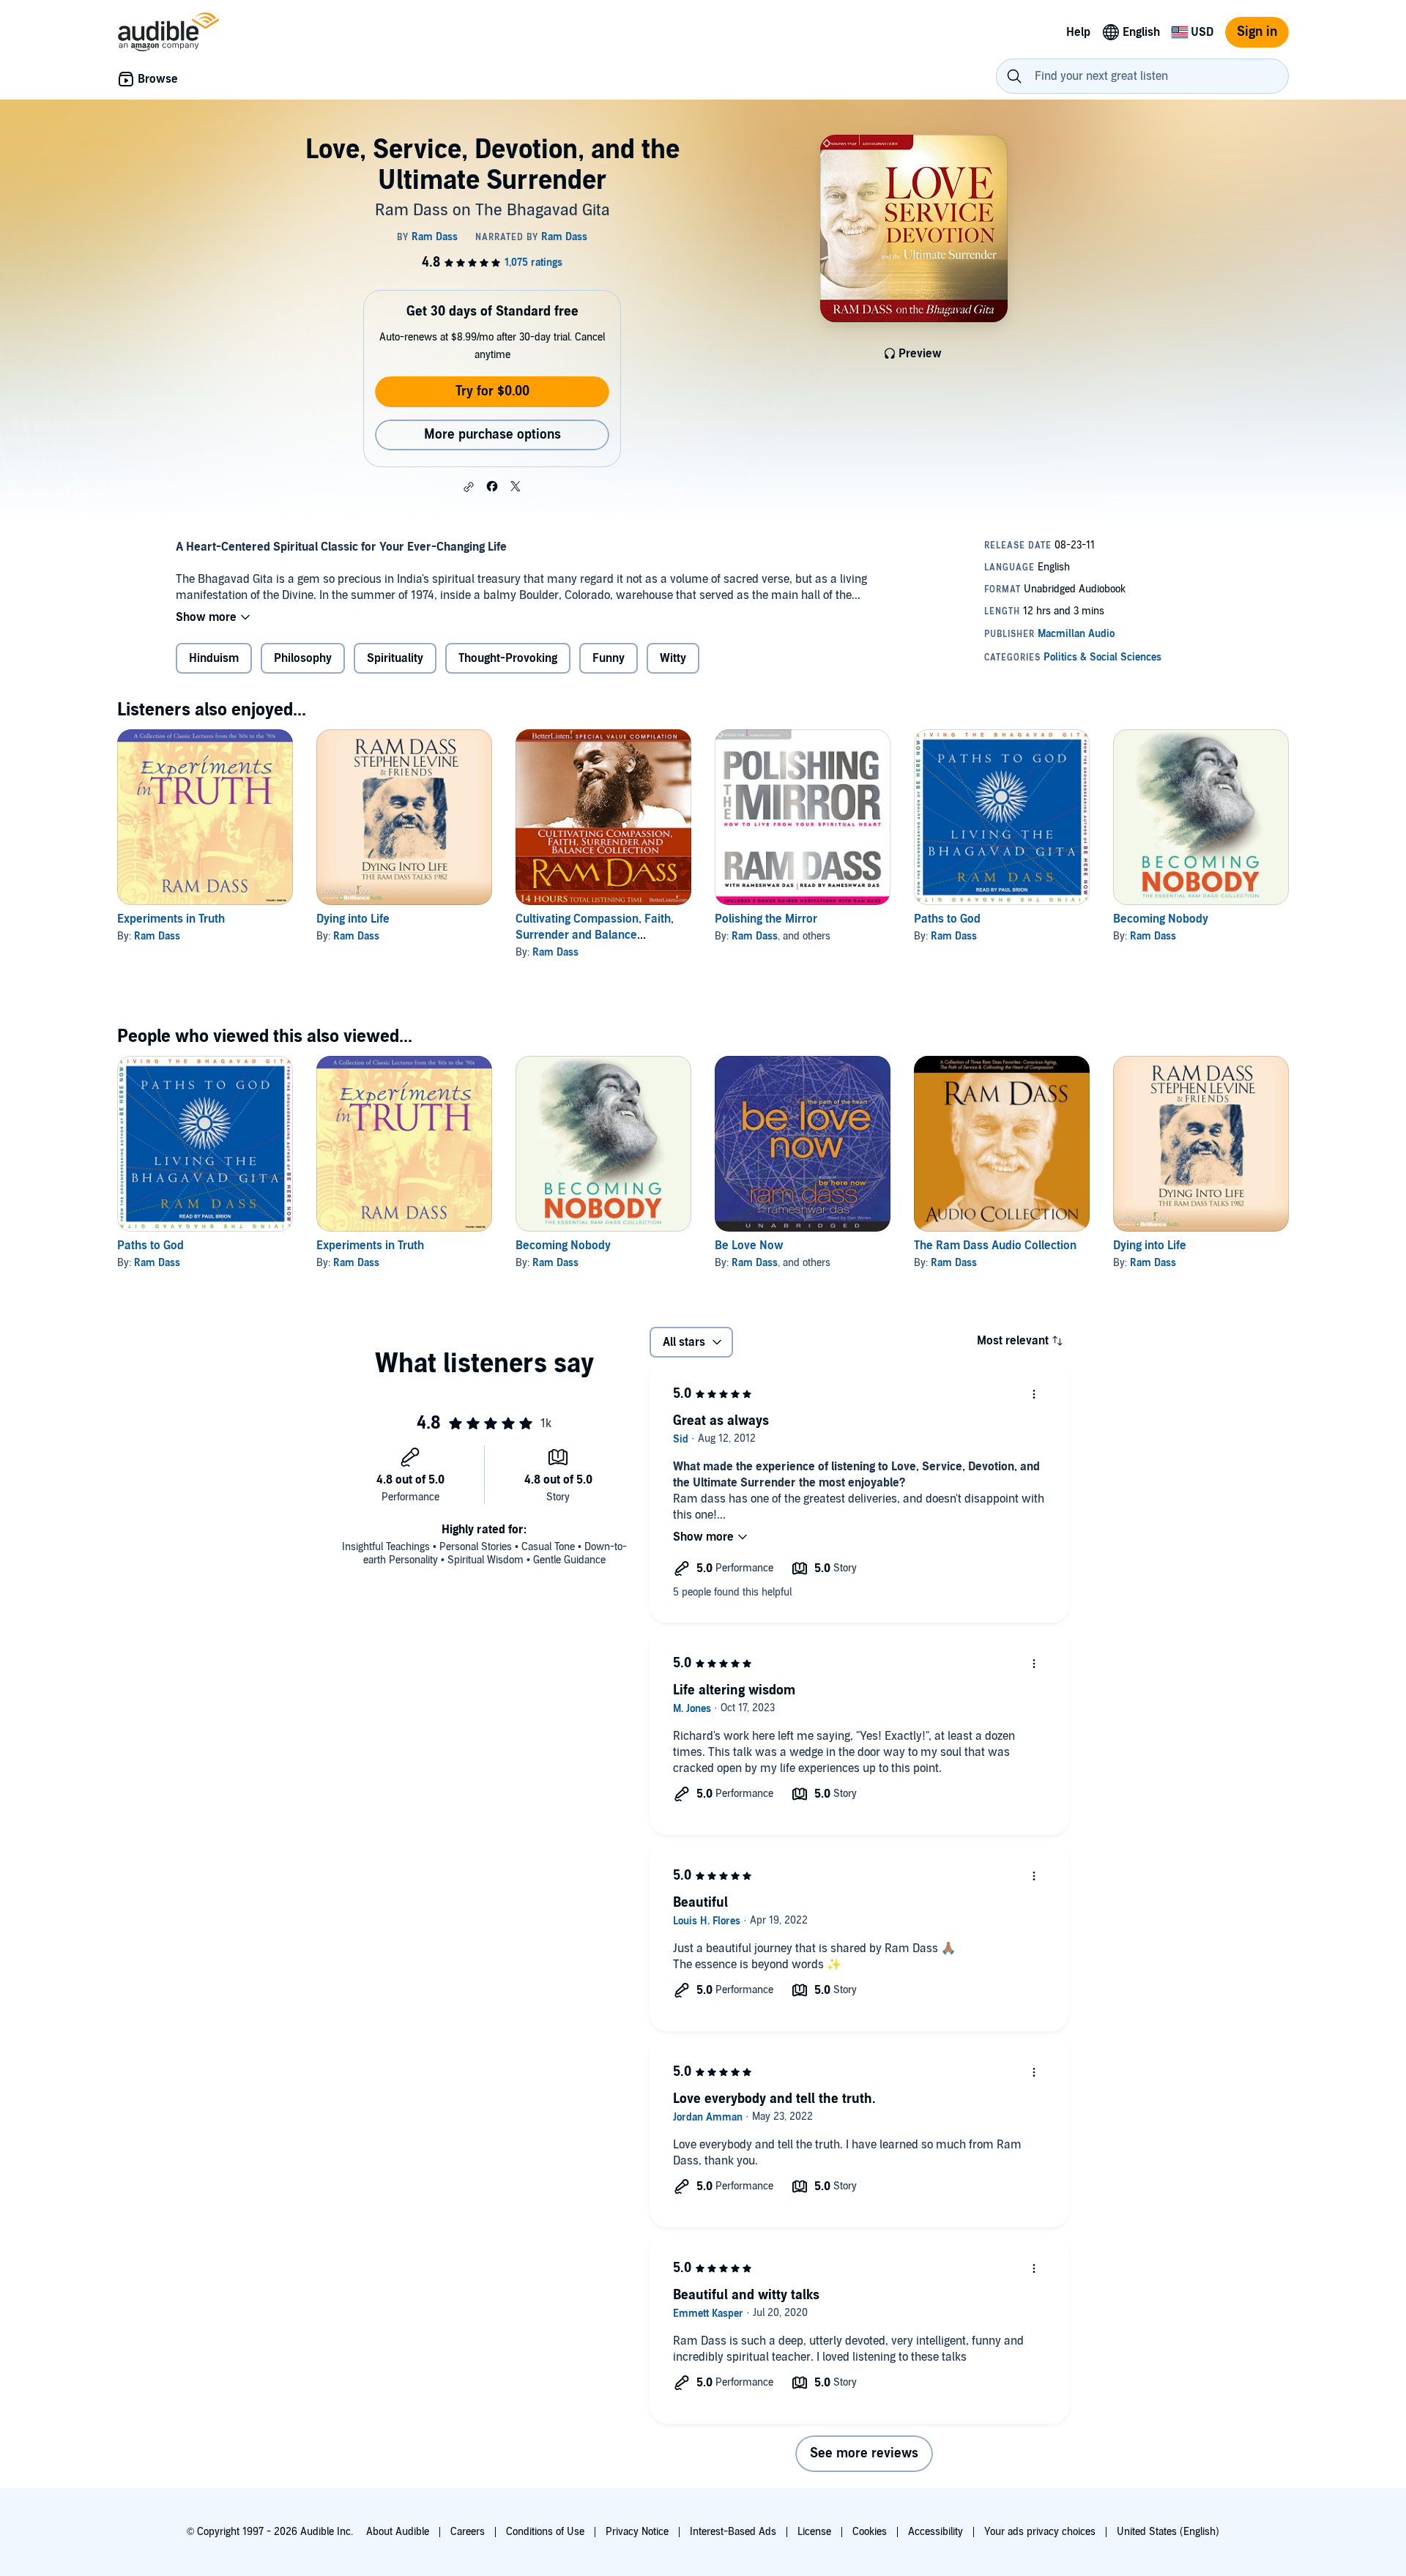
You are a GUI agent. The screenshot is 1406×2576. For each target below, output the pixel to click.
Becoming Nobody (1161, 919)
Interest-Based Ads (733, 2532)
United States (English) (1168, 2532)
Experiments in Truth (171, 919)
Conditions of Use (545, 2532)
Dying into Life (353, 919)
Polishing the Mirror (766, 919)
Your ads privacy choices (1040, 2532)
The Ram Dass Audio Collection (995, 1246)
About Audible (398, 2532)
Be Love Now (749, 1246)
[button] (469, 487)
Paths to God (947, 919)
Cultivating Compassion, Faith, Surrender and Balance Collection (595, 935)
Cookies (870, 2532)
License (814, 2532)
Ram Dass (157, 936)
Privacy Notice (637, 2532)
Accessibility (936, 2532)
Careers (468, 2532)
